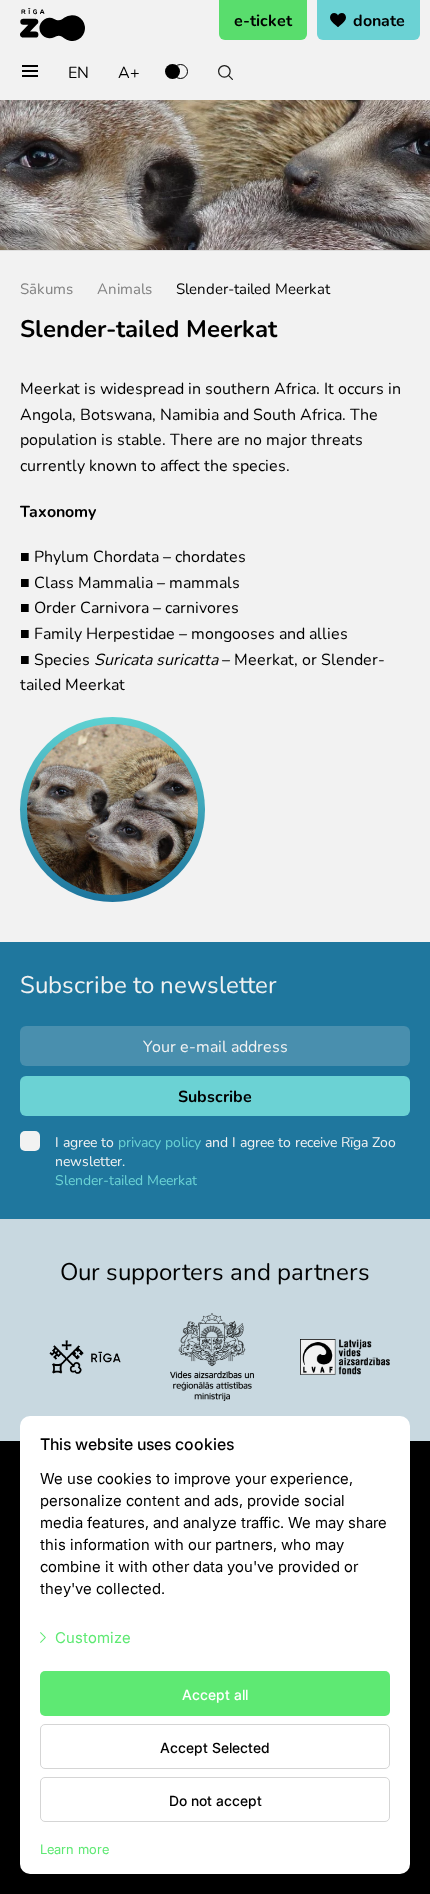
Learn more (74, 1848)
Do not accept (215, 1800)
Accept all (215, 1694)
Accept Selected (215, 1747)
